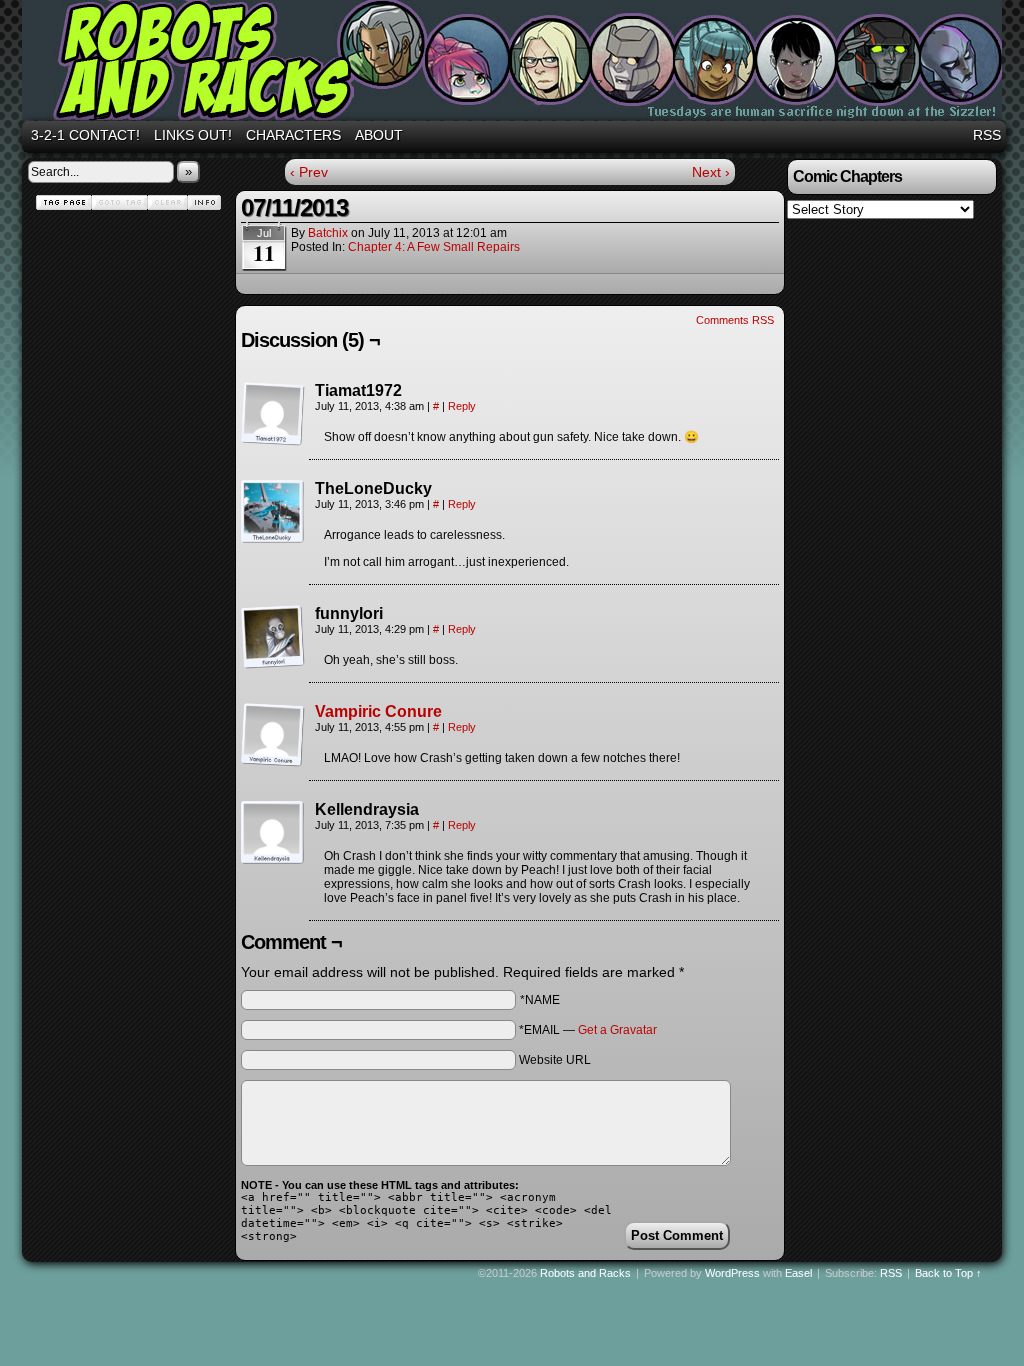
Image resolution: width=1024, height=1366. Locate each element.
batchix (328, 233)
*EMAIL (588, 1030)
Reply (462, 406)
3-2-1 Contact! (85, 135)
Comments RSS (735, 320)
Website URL (555, 1060)
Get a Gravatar (617, 1030)
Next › (711, 172)
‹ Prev (309, 172)
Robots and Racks (515, 63)
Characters (293, 135)
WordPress (732, 1273)
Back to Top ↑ (948, 1273)
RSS (987, 135)
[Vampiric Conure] (273, 762)
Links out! (193, 135)
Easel (798, 1273)
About (379, 135)
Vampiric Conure (378, 711)
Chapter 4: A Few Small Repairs (434, 247)
